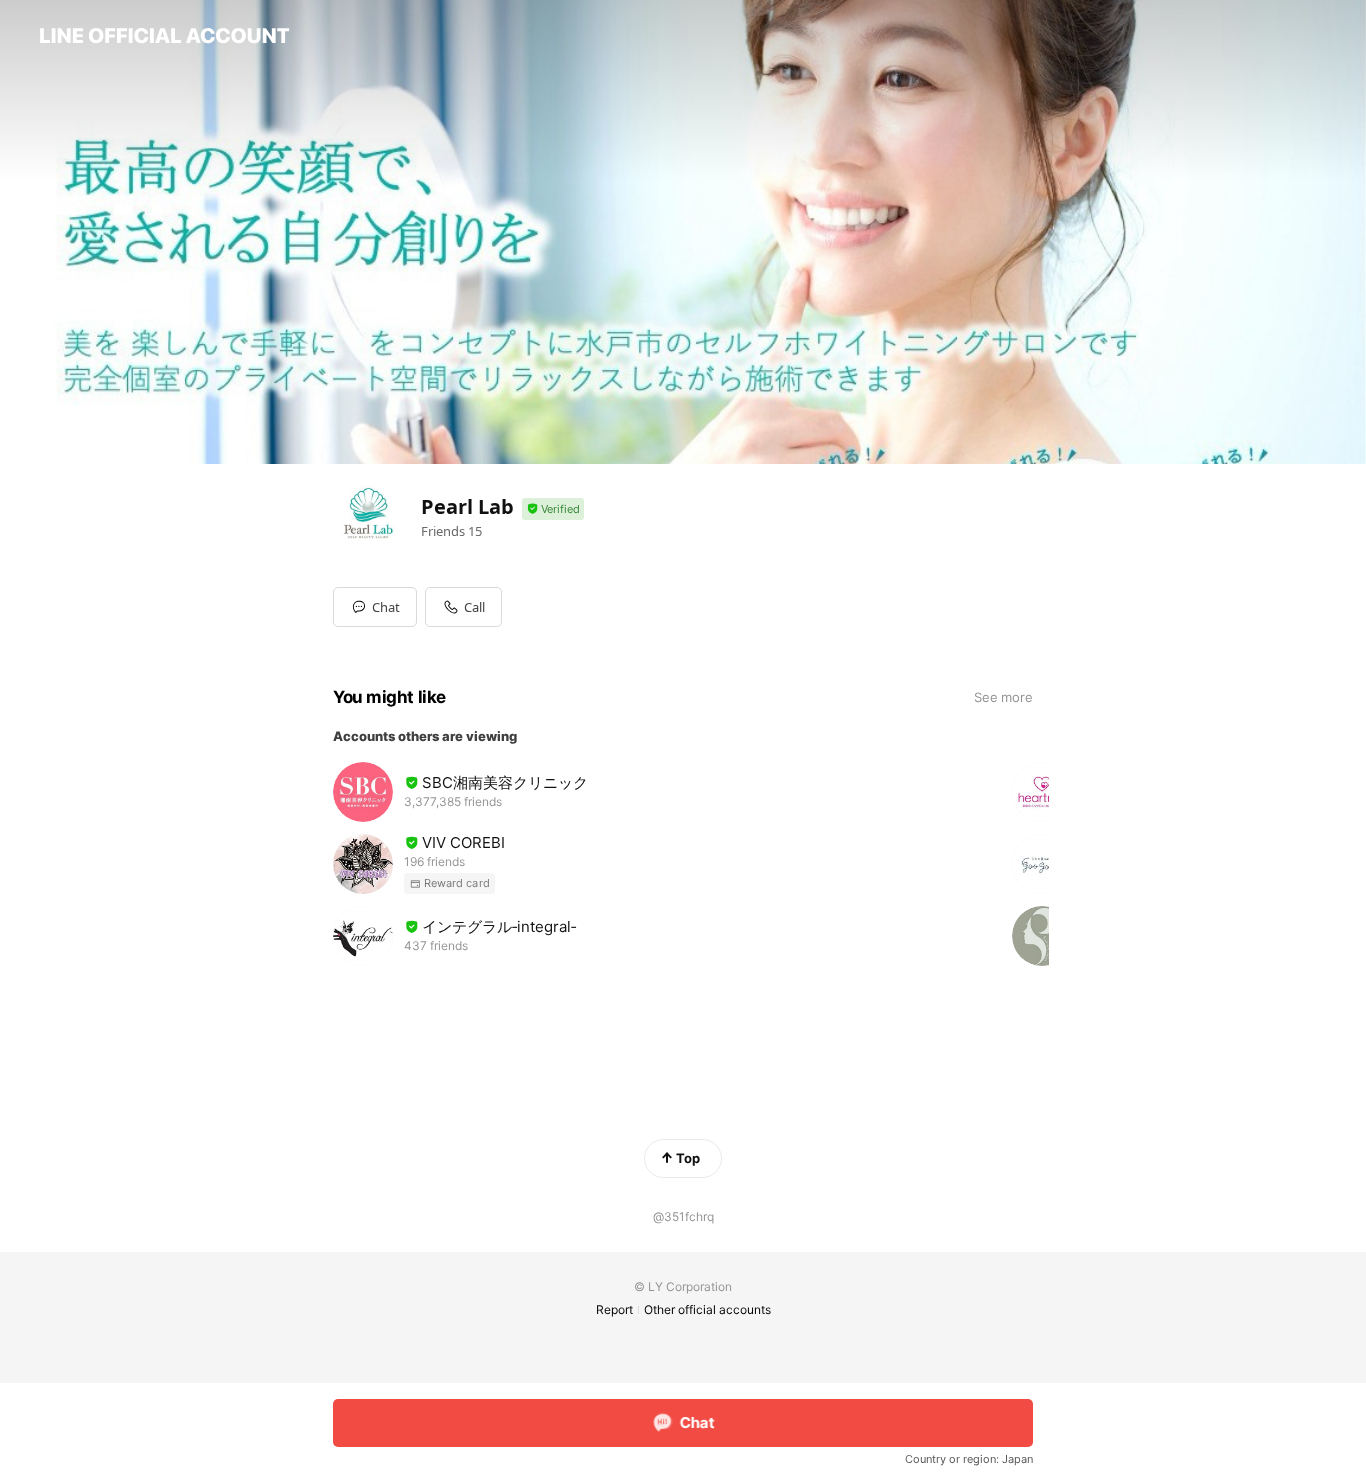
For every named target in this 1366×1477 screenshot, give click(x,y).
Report (614, 1309)
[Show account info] (553, 509)
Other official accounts (707, 1309)
